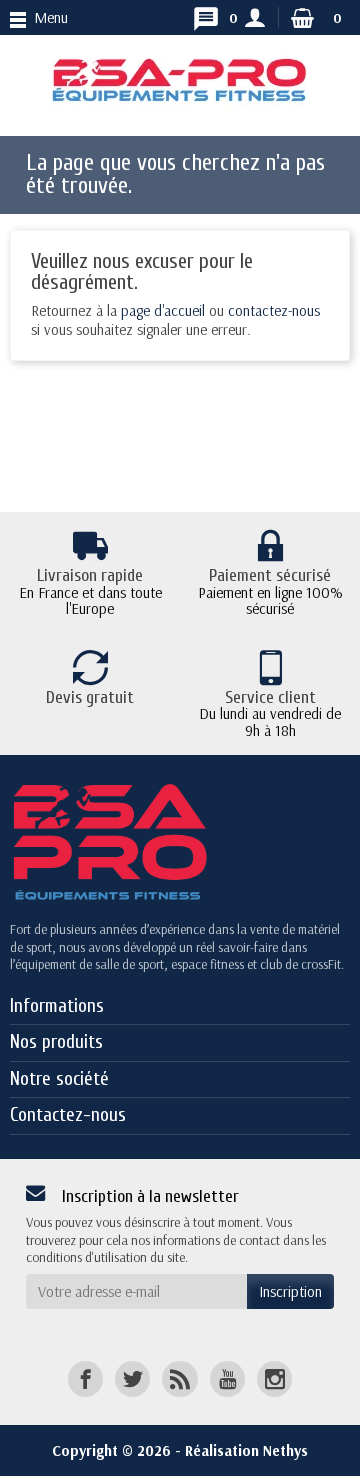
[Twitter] (132, 1378)
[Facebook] (85, 1378)
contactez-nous (274, 310)
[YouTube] (227, 1378)
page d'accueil (163, 310)
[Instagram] (274, 1378)
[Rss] (179, 1378)
